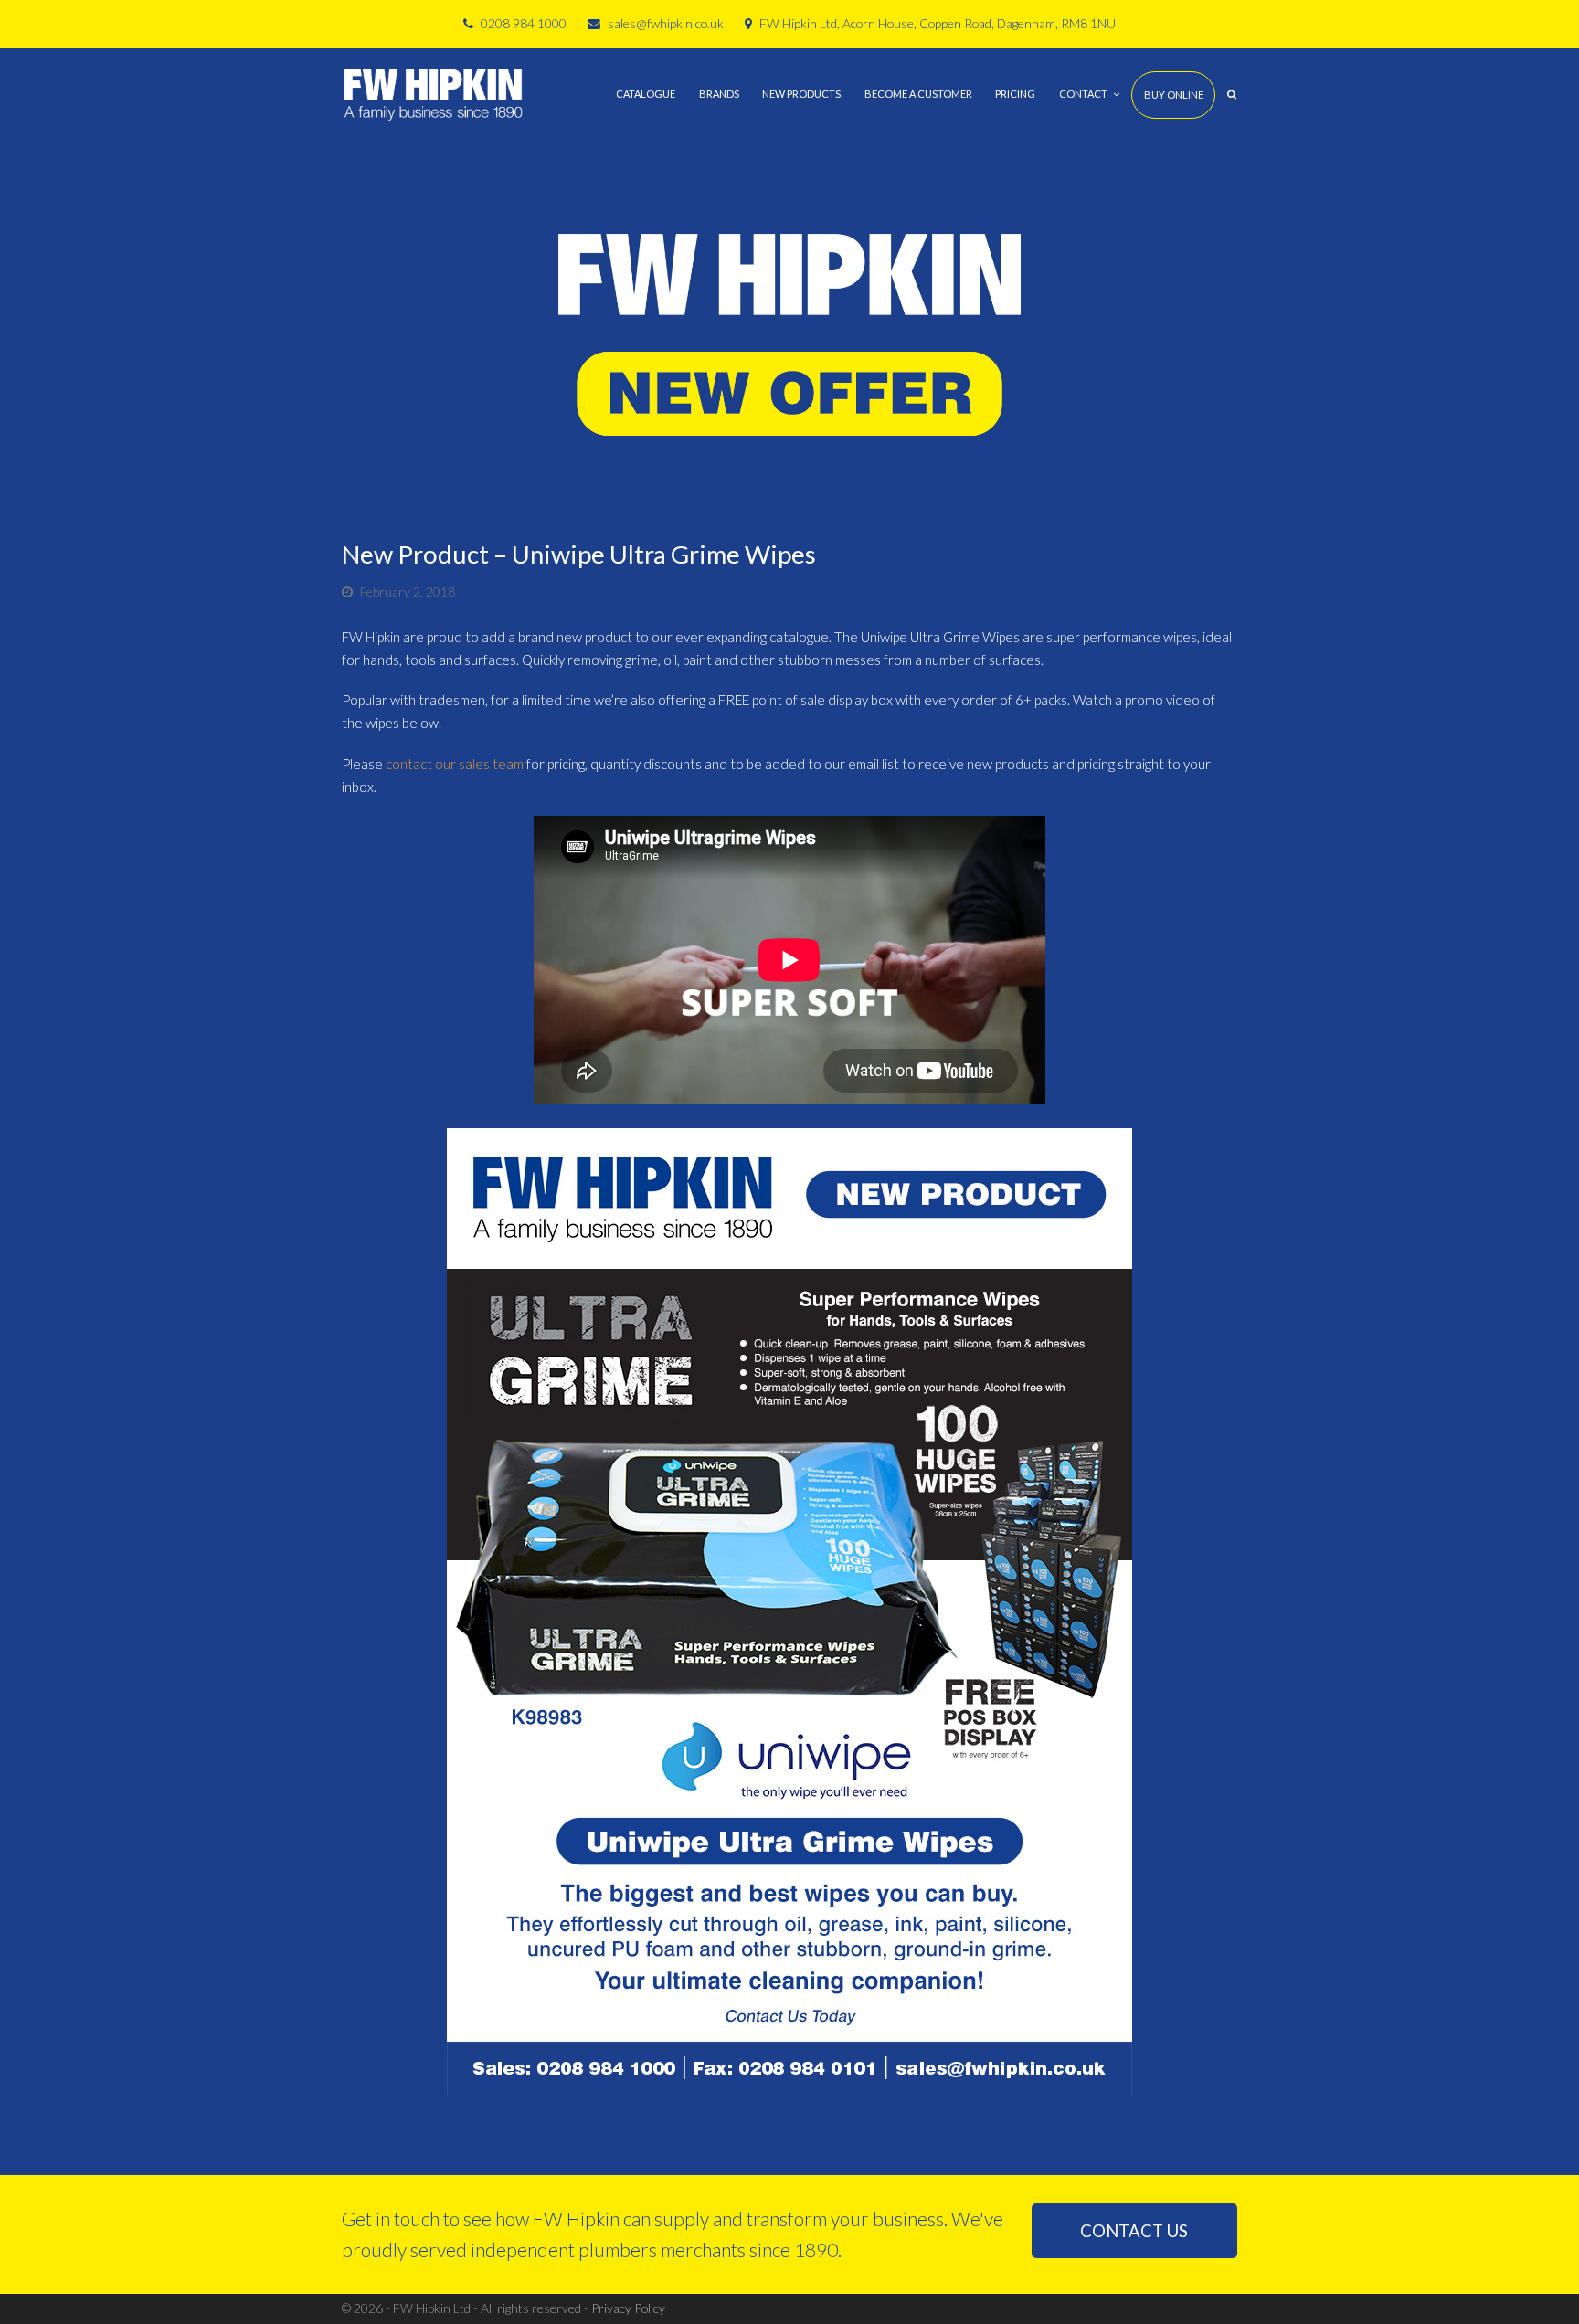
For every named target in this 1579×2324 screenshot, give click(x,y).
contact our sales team (455, 764)
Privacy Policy (628, 2308)
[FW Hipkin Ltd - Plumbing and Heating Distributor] (433, 92)
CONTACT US (1134, 2231)
